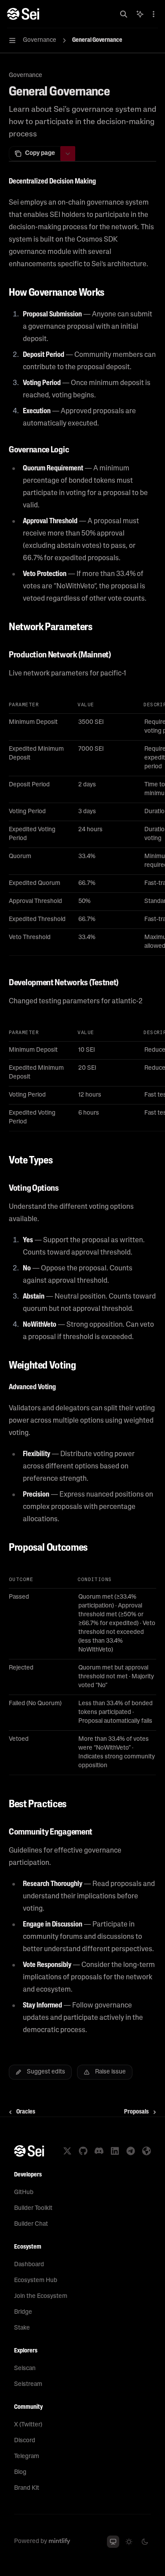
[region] (82, 826)
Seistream (28, 2384)
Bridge (23, 2312)
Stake (22, 2328)
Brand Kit (27, 2488)
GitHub (24, 2193)
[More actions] (154, 14)
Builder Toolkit (33, 2208)
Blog (20, 2472)
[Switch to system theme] (113, 2542)
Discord (25, 2441)
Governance (26, 75)
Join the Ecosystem (41, 2296)
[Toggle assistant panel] (140, 14)
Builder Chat (31, 2224)
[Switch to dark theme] (145, 2542)
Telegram (27, 2457)
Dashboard (29, 2265)
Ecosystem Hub (36, 2281)
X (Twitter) (28, 2425)
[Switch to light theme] (129, 2542)
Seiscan (25, 2369)
